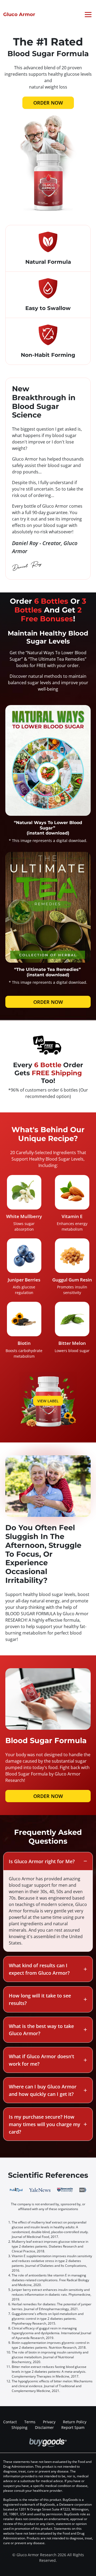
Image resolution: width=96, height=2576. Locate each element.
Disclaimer (44, 2427)
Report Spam (73, 2427)
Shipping (19, 2427)
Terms (30, 2422)
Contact (10, 2422)
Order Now (48, 103)
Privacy (49, 2422)
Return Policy (75, 2422)
